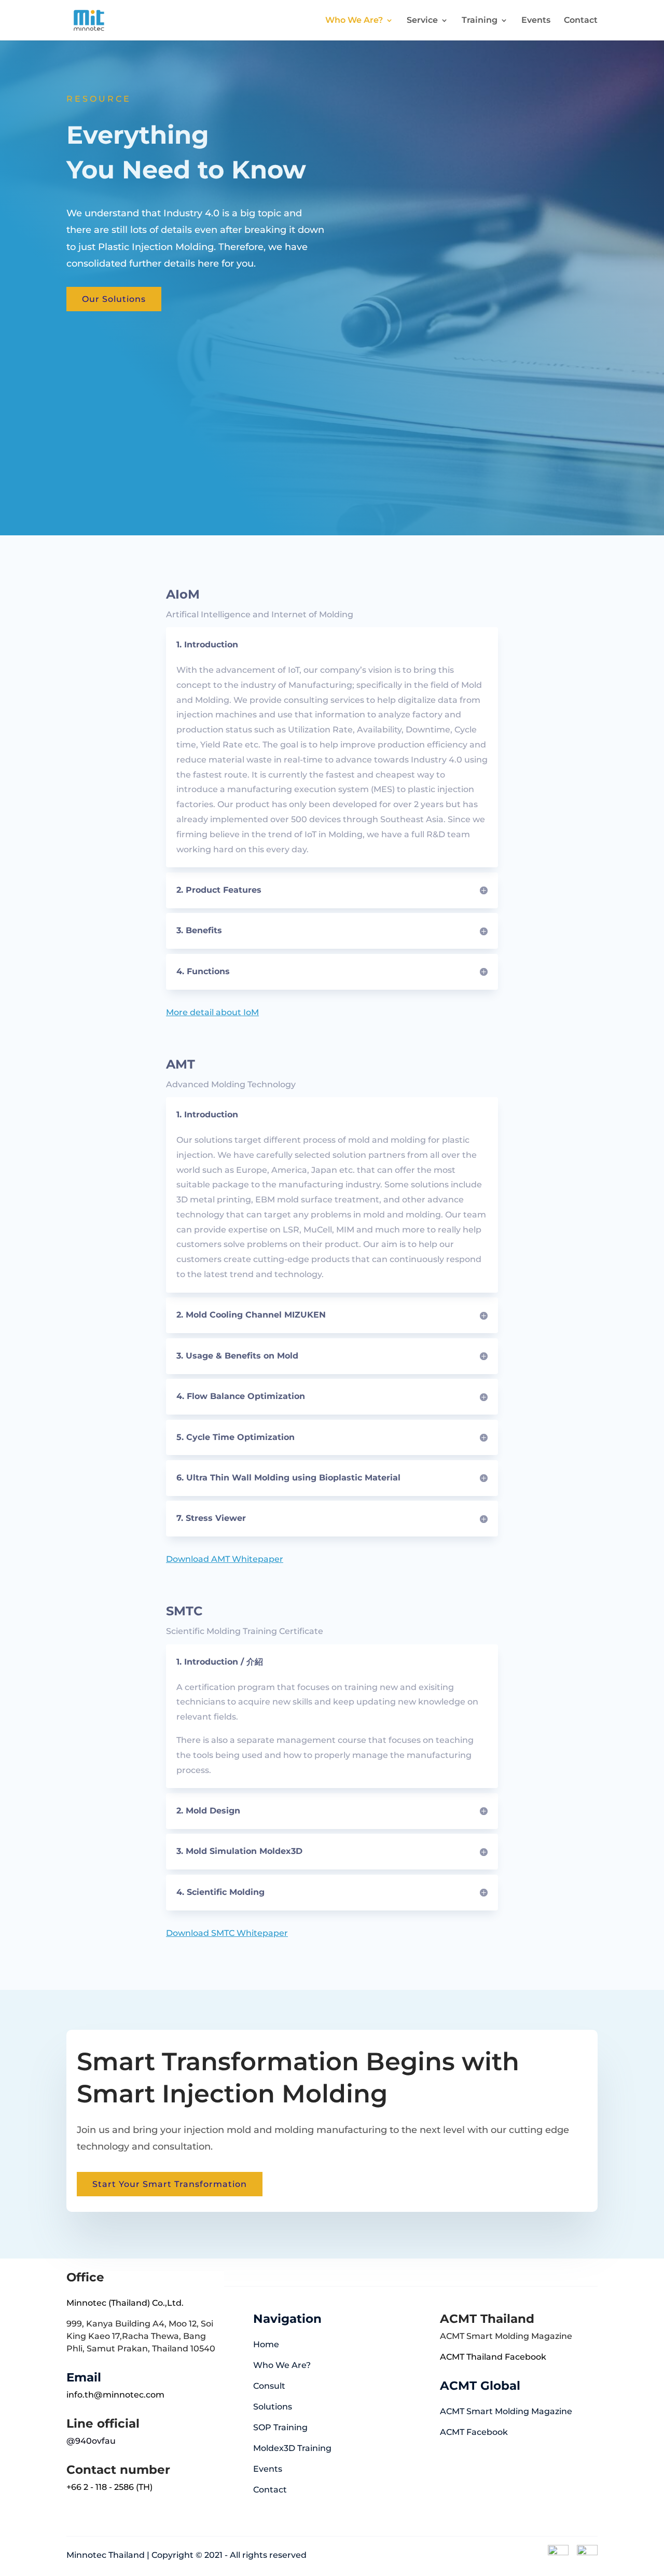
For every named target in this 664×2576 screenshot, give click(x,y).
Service (422, 21)
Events (536, 21)
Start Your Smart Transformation (170, 2184)
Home (266, 2344)
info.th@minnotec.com (115, 2395)
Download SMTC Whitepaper (227, 1933)
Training (480, 21)
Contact (581, 21)
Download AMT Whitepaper (225, 1559)
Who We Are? (354, 21)
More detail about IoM (212, 1012)
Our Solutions (114, 299)
